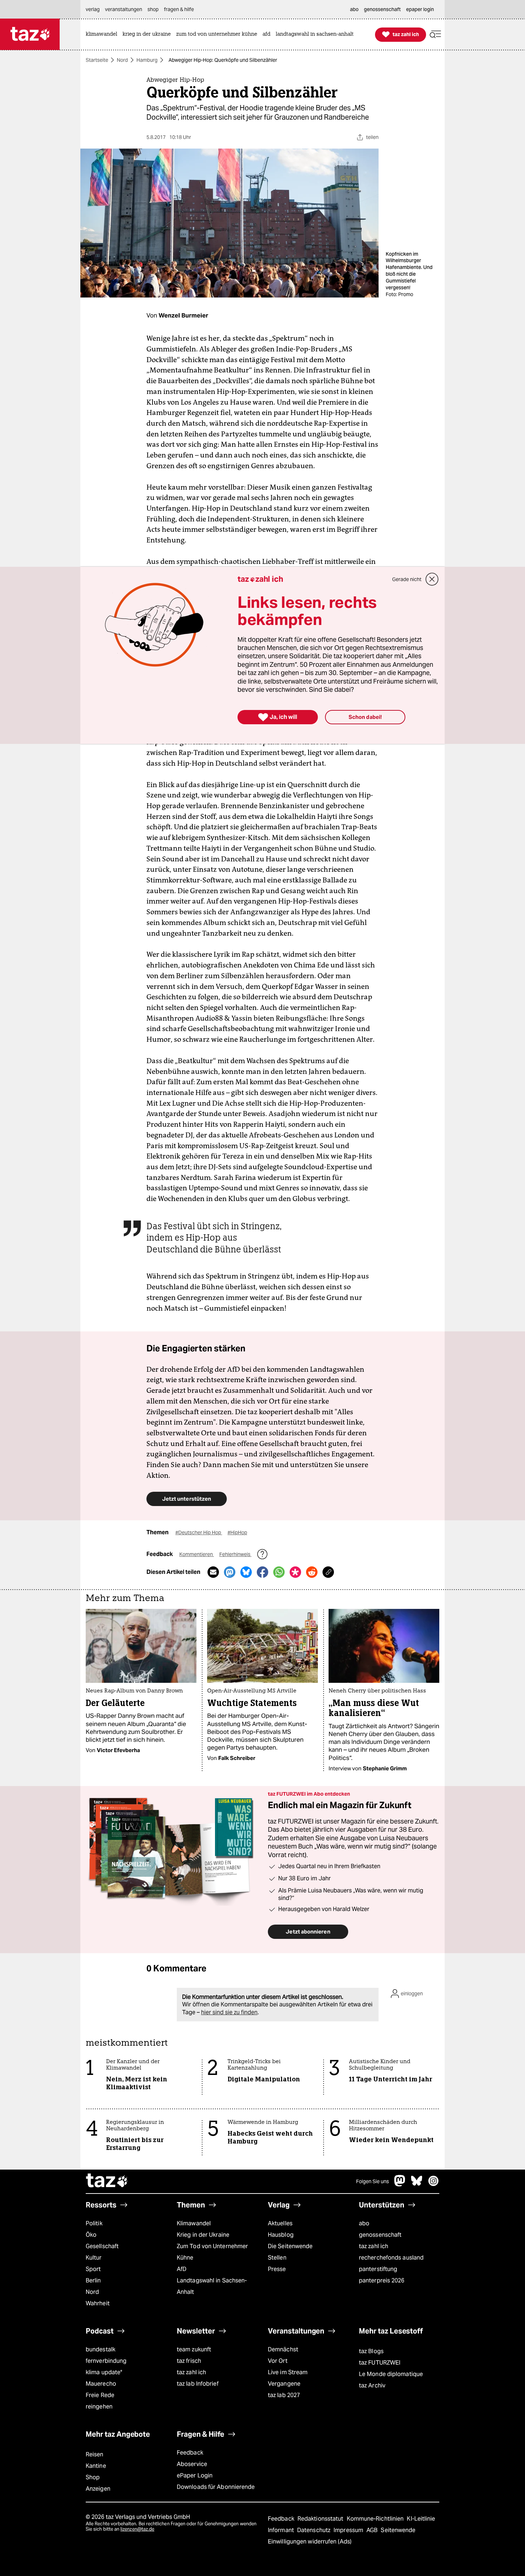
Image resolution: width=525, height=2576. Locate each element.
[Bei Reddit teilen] (312, 1572)
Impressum (349, 2530)
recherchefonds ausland (391, 2258)
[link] (103, 34)
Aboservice (192, 2464)
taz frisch (189, 2361)
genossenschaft (380, 2235)
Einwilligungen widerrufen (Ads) (310, 2542)
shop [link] (153, 9)
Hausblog (281, 2235)
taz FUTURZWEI (380, 2363)
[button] (435, 34)
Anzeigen (98, 2489)
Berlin (93, 2280)
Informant (282, 2530)
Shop (93, 2477)
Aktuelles (280, 2223)
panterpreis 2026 (382, 2280)
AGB (373, 2530)
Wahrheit (98, 2303)
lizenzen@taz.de (137, 2529)
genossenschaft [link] (382, 9)
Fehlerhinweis (235, 1554)
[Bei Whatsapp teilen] (279, 1572)
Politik (94, 2223)
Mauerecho (101, 2384)
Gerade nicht (407, 579)
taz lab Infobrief (198, 2384)
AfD (182, 2269)
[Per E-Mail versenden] (213, 1572)
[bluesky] (417, 2184)
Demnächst (283, 2349)
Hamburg (147, 60)
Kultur (94, 2258)
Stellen (277, 2258)
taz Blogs (371, 2351)
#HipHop (237, 1532)
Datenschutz (314, 2530)
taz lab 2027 (284, 2395)
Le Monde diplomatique (391, 2374)
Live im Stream (288, 2372)
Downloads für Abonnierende (216, 2487)
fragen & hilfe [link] (179, 9)
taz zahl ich (374, 2246)
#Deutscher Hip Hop (199, 1532)
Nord (122, 60)
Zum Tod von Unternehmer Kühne (212, 2252)
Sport (93, 2269)
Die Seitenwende (290, 2246)
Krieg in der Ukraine (203, 2235)
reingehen (99, 2407)
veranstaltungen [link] (124, 9)
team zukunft (194, 2349)
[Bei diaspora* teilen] (295, 1572)
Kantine (96, 2466)
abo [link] (354, 9)
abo (364, 2223)
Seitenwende (398, 2530)
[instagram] (434, 2184)
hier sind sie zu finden (229, 2012)
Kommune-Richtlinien (376, 2519)
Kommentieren (197, 1554)
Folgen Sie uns (372, 2181)
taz (107, 2181)
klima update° (104, 2372)
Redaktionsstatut (321, 2519)
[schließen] (432, 579)
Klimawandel (194, 2223)
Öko (91, 2235)
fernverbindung (106, 2361)
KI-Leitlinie (421, 2519)
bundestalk (101, 2349)
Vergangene (284, 2384)
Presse (277, 2269)
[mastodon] (400, 2184)
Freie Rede (100, 2395)
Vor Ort (278, 2361)
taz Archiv (372, 2385)
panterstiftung (378, 2269)
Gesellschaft (102, 2246)
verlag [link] (93, 9)
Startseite (97, 60)
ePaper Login (195, 2475)
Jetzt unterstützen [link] (187, 1499)
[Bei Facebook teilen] (262, 1572)
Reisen (95, 2454)
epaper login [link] (420, 9)
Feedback (190, 2453)
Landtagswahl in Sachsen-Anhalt (212, 2286)
